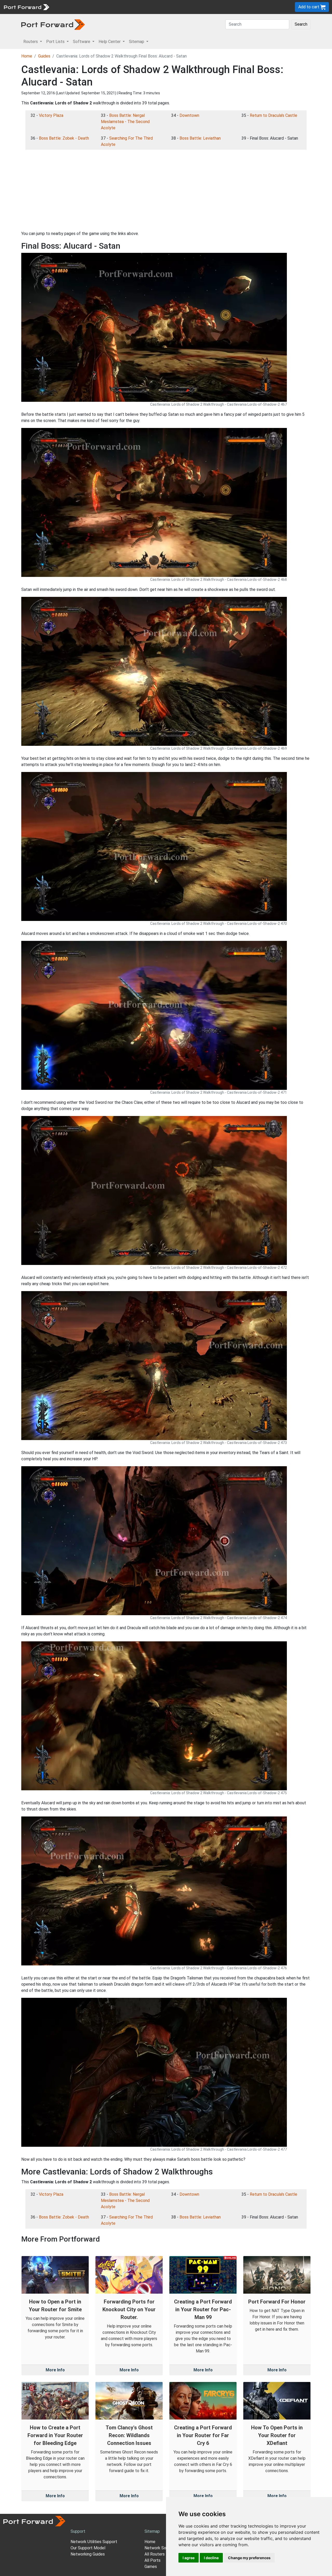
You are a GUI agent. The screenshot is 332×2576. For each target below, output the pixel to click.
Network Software (162, 2548)
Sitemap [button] (137, 42)
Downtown (189, 115)
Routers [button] (31, 42)
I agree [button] (189, 2558)
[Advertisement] (166, 190)
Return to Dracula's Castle (274, 115)
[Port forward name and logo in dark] (53, 24)
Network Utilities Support (94, 2542)
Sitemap (161, 7)
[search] (175, 7)
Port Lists (92, 7)
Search (301, 24)
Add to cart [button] (309, 7)
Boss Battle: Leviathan (200, 138)
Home (27, 56)
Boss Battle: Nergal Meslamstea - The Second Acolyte (125, 122)
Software (114, 7)
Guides (44, 56)
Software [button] (82, 42)
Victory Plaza (51, 115)
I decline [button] (211, 2558)
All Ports (153, 2560)
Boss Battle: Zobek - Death (64, 138)
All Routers (155, 2554)
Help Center (138, 7)
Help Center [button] (110, 42)
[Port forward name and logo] (26, 7)
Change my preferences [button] (249, 2558)
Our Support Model (88, 2548)
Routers (71, 7)
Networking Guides (88, 2554)
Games (151, 2567)
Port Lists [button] (56, 42)
